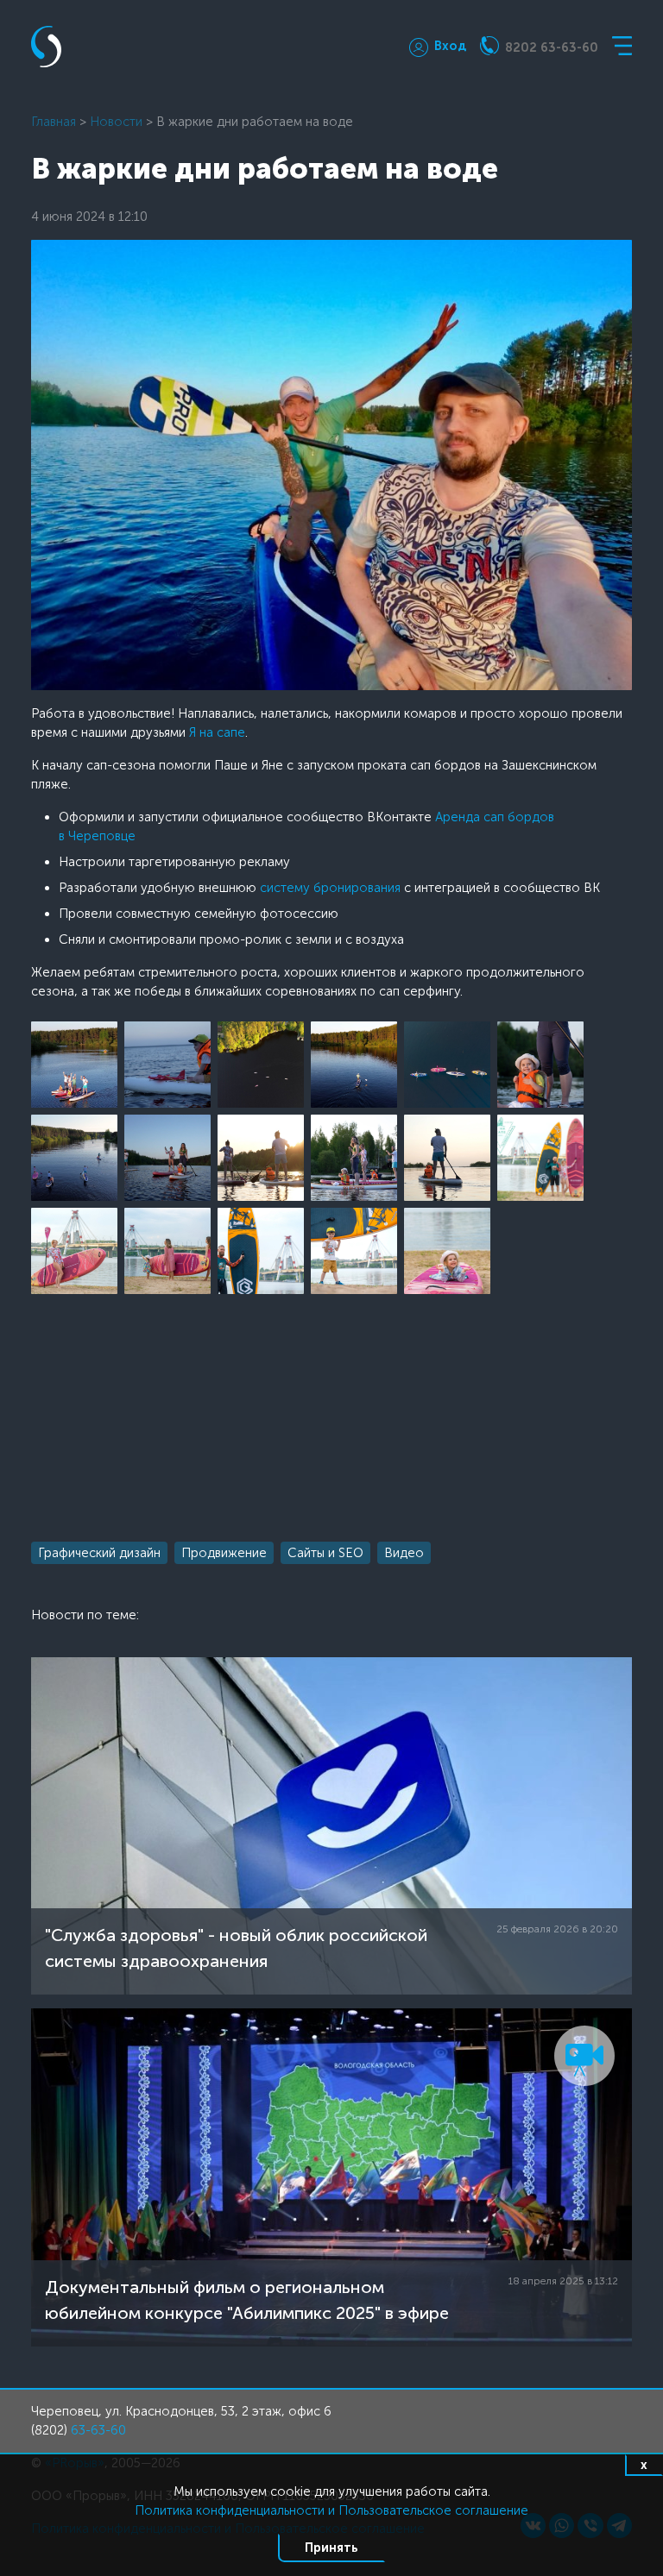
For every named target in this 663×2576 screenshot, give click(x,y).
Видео (404, 1553)
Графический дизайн (99, 1553)
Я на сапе (217, 732)
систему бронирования (330, 888)
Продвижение (224, 1553)
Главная (54, 122)
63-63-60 (98, 2430)
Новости (116, 122)
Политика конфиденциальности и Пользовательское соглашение (331, 2510)
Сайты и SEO (325, 1553)
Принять (331, 2548)
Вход (450, 46)
